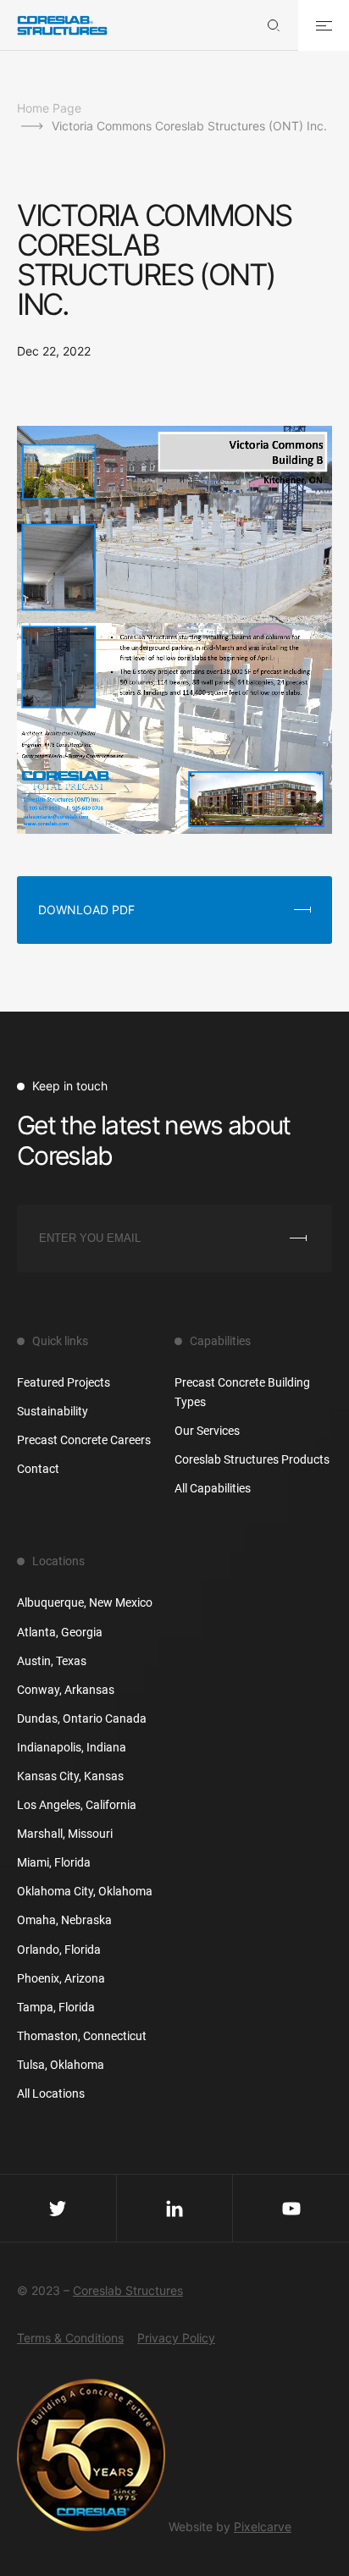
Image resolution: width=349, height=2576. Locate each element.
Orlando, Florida (59, 1950)
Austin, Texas (52, 1661)
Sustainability (53, 1411)
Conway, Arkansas (66, 1690)
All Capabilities (213, 1488)
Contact (38, 1469)
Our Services (207, 1431)
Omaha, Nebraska (64, 1920)
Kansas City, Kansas (70, 1776)
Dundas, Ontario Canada (82, 1718)
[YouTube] (291, 2208)
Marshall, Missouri (65, 1834)
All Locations (51, 2093)
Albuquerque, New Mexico (85, 1602)
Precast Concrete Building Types (242, 1392)
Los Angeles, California (77, 1805)
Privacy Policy (176, 2338)
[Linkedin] (175, 2208)
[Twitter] (58, 2208)
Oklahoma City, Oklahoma (85, 1891)
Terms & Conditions (70, 2338)
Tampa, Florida (56, 2007)
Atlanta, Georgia (60, 1632)
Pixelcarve (263, 2526)
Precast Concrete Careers (84, 1440)
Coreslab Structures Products (252, 1459)
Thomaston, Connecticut (82, 2036)
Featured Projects (64, 1382)
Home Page (49, 108)
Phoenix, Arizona (61, 1978)
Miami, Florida (54, 1862)
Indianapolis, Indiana (72, 1747)
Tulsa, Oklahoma (61, 2065)
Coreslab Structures (128, 2290)
